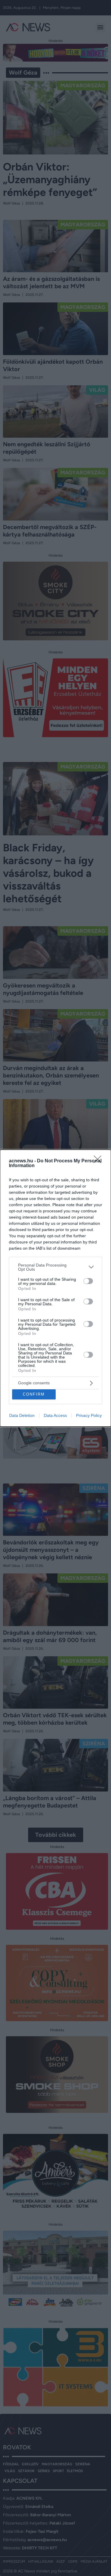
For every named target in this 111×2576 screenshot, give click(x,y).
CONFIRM (34, 1394)
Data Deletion (22, 1415)
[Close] (99, 1161)
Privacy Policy (89, 1415)
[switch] (88, 1281)
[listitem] (55, 1267)
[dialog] (55, 1288)
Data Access (55, 1415)
